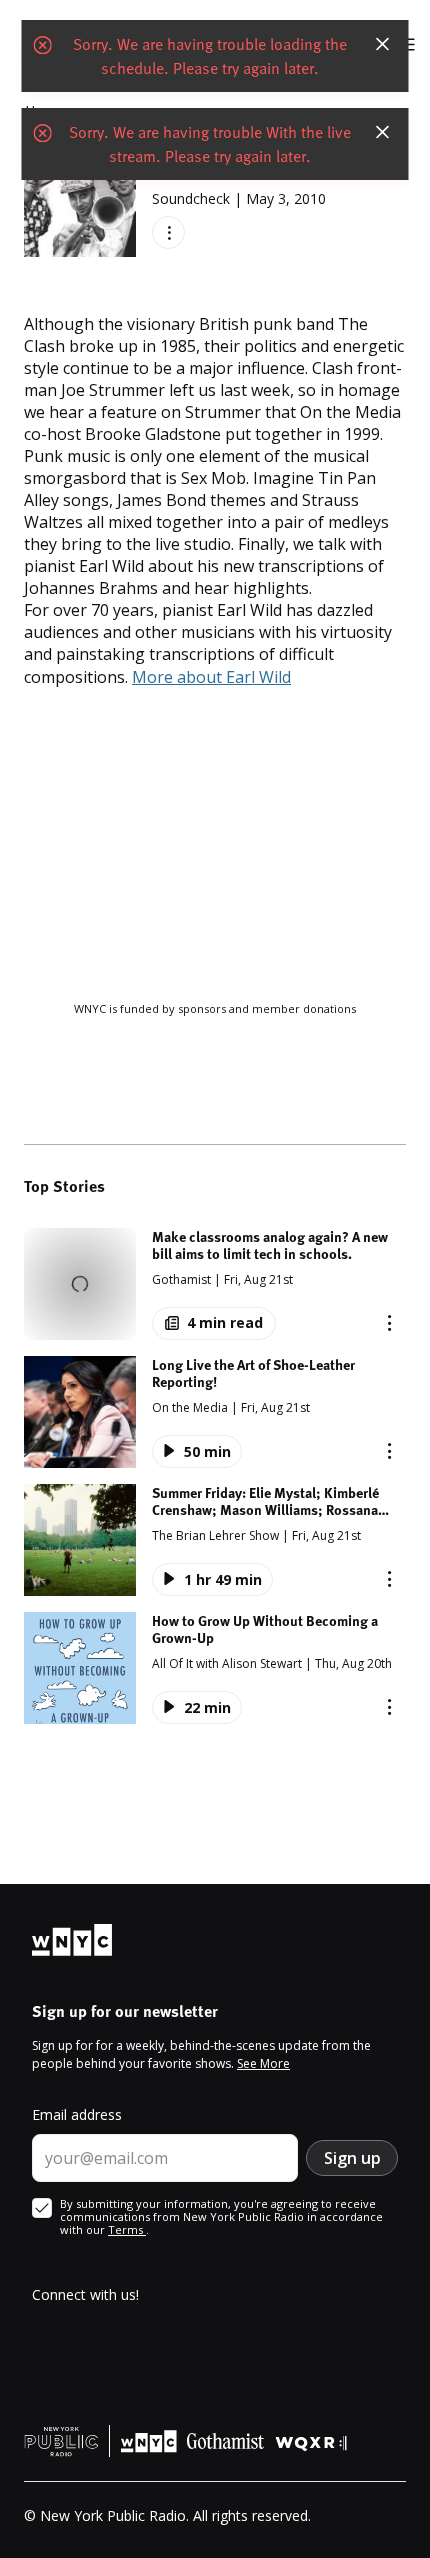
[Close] (383, 44)
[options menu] (168, 232)
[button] (215, 1284)
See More (263, 2063)
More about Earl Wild (211, 677)
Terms (127, 2229)
